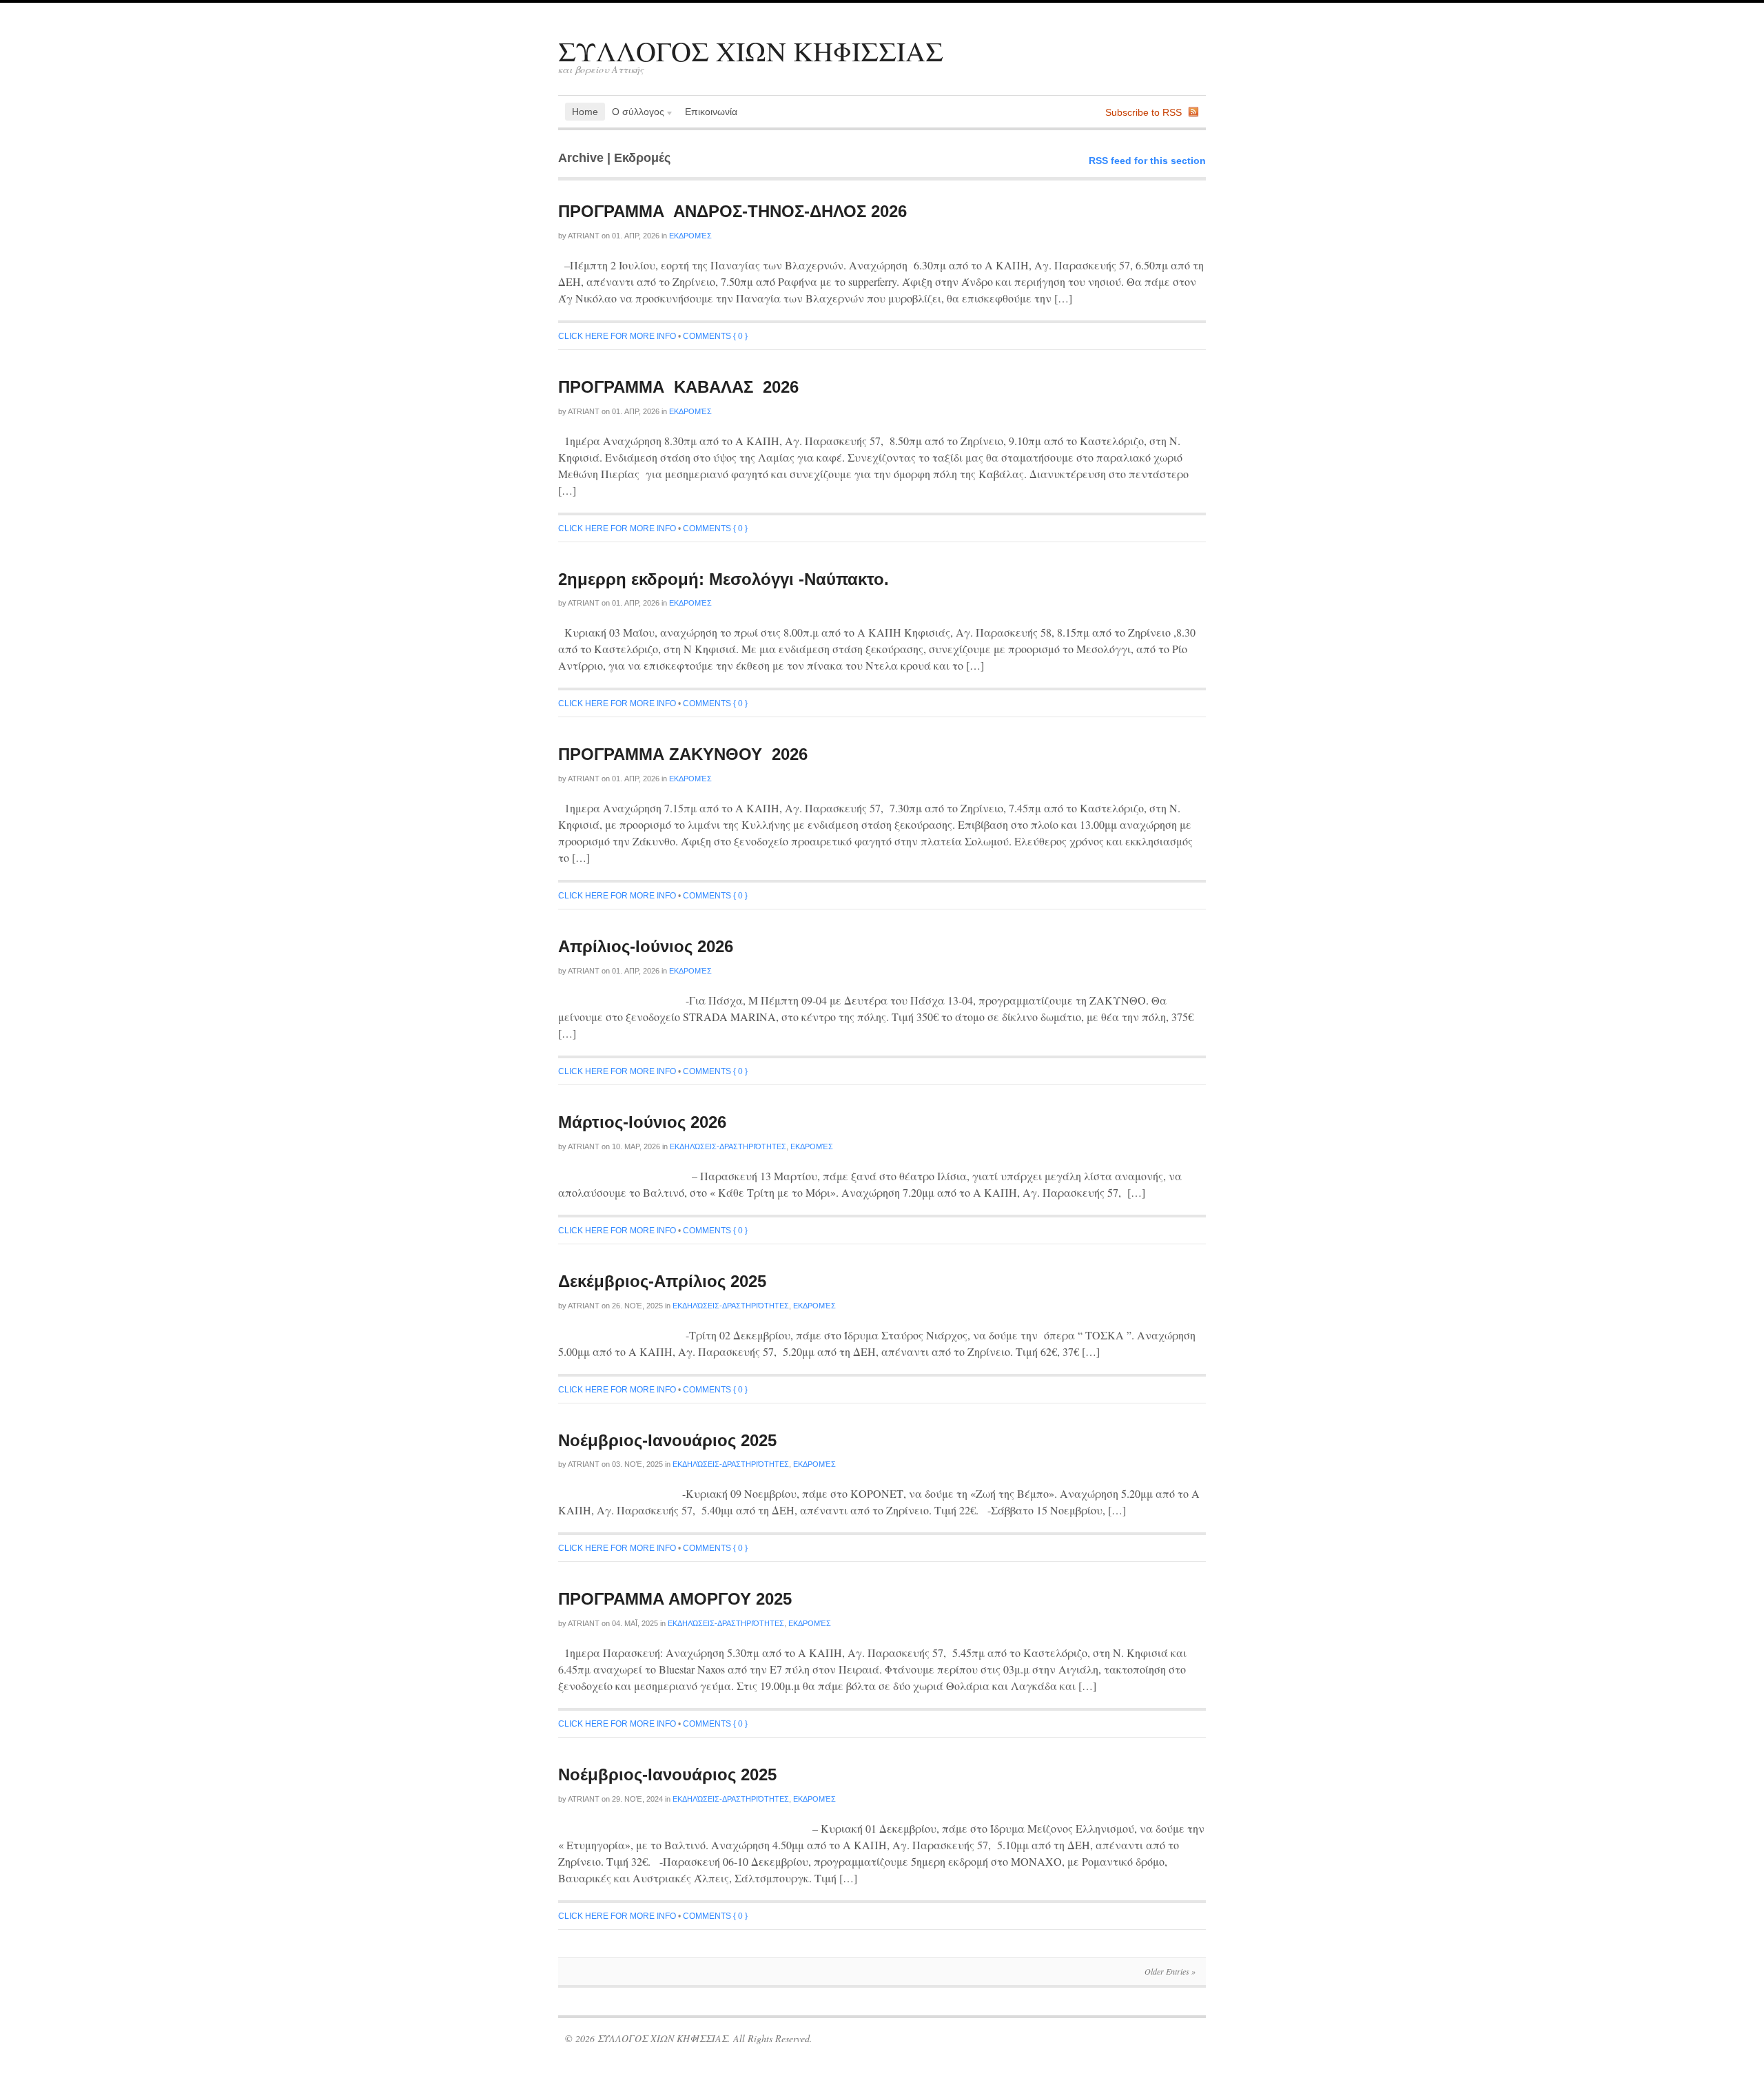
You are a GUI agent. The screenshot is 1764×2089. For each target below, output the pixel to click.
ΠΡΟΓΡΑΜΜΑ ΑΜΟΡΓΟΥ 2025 (675, 1599)
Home (585, 112)
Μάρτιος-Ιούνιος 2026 (642, 1122)
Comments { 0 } (715, 336)
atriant (584, 236)
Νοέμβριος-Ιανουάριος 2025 (667, 1440)
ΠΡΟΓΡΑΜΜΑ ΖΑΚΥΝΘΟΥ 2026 (683, 754)
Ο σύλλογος (635, 113)
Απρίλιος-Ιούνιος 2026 (646, 946)
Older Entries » (1170, 1971)
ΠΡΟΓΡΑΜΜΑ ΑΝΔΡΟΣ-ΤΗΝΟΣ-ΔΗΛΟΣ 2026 (732, 211)
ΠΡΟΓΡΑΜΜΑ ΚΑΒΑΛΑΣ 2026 (678, 387)
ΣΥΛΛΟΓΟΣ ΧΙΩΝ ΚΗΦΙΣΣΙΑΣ (751, 51)
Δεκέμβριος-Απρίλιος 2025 (662, 1281)
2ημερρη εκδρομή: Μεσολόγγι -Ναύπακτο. (724, 579)
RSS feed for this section (1147, 161)
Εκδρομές (690, 236)
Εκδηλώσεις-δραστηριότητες (728, 1146)
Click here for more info (617, 336)
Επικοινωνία (711, 112)
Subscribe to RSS (1143, 112)
